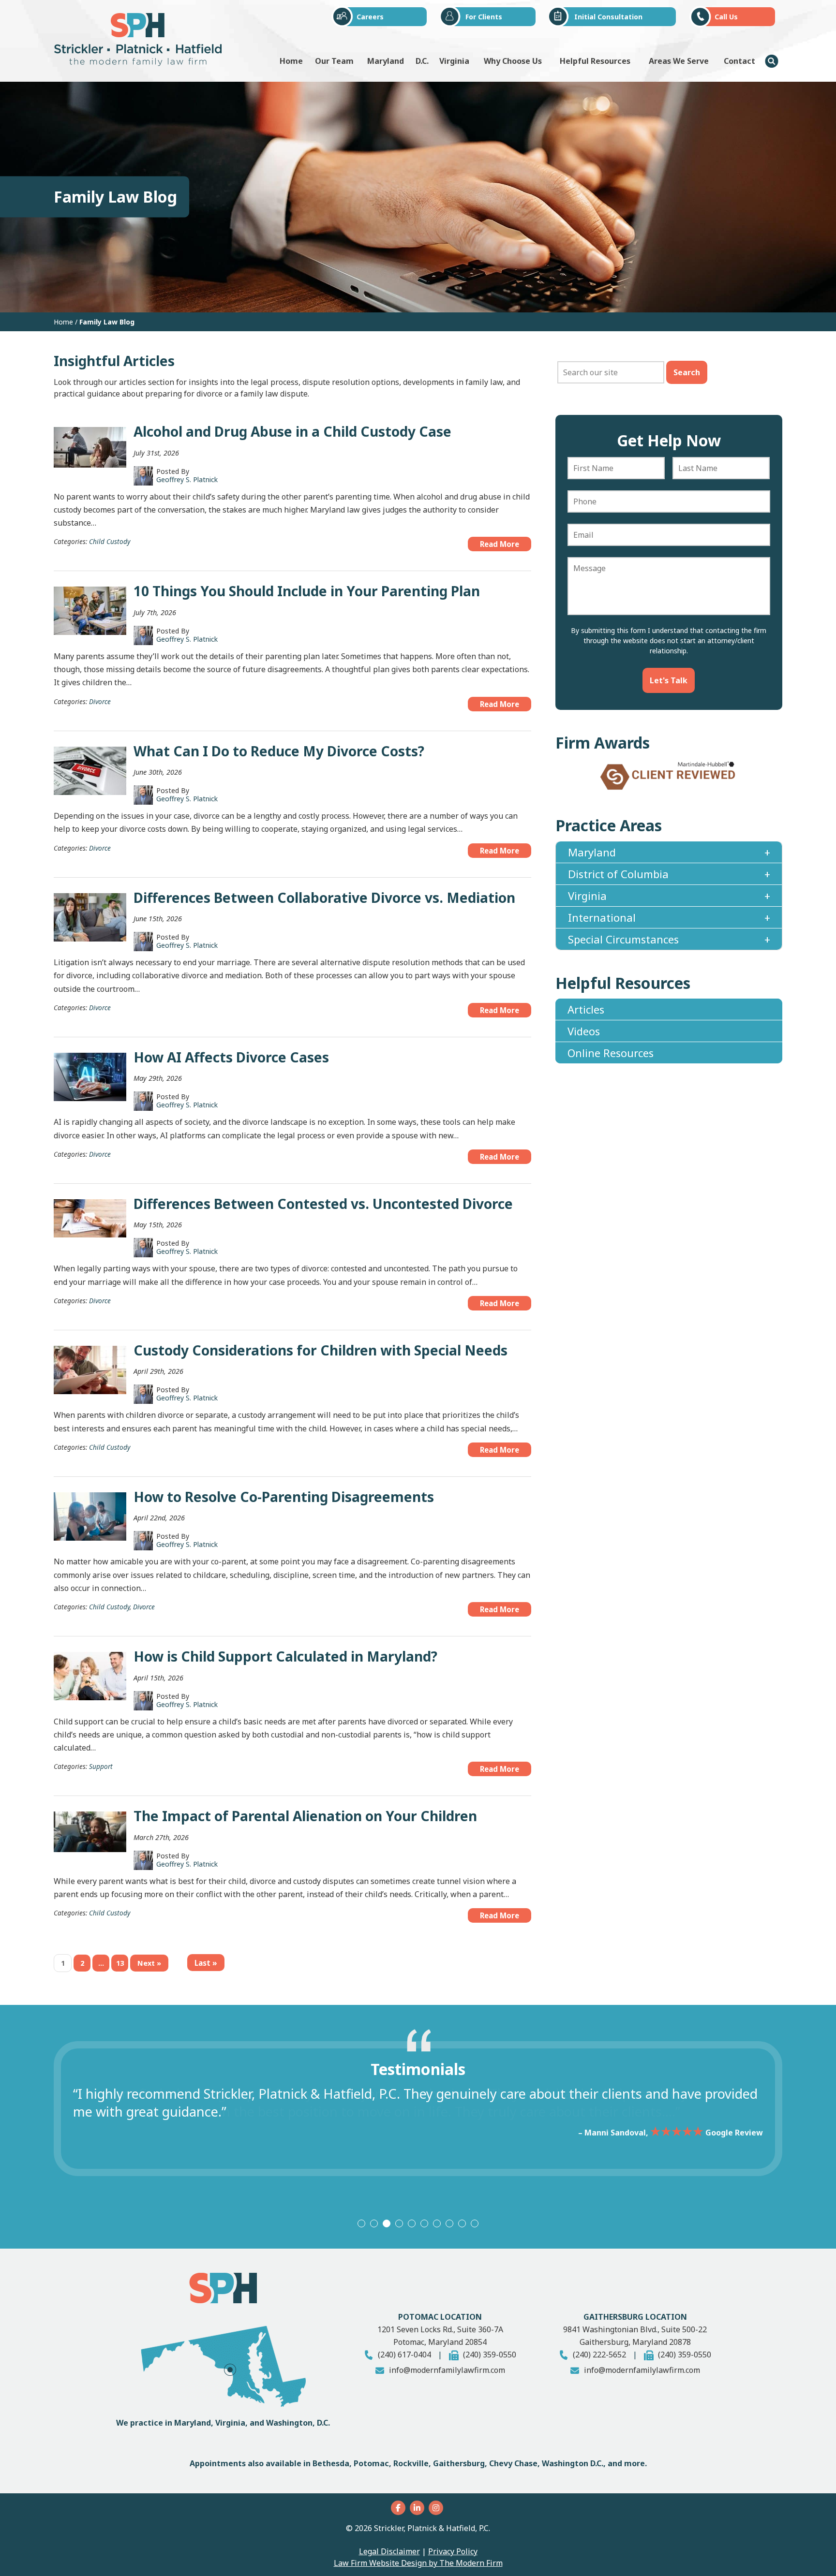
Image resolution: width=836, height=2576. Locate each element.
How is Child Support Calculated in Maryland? (285, 1656)
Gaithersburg (459, 2463)
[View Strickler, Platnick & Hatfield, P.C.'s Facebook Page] (399, 2508)
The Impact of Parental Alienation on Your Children (305, 1816)
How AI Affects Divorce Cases (231, 1057)
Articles (586, 1020)
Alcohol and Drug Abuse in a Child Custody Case (292, 431)
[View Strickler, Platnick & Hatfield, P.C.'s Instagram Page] (437, 2508)
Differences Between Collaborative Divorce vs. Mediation (324, 898)
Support (101, 1766)
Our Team (334, 61)
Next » (149, 1963)
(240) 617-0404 (404, 2355)
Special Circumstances (623, 950)
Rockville (411, 2463)
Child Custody (110, 541)
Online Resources (611, 1063)
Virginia (454, 61)
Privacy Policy (453, 2551)
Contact (739, 61)
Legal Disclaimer (389, 2551)
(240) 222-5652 (599, 2355)
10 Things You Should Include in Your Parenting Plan (307, 591)
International (602, 928)
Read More (500, 544)
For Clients (484, 17)
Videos (584, 1042)
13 (120, 1963)
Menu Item (772, 61)
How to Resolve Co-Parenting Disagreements (284, 1497)
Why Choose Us (513, 61)
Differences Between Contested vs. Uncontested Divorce (323, 1204)
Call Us (726, 17)
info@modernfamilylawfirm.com (447, 2370)
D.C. (422, 61)
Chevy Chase (513, 2463)
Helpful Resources (595, 61)
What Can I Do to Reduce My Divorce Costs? (279, 751)
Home (291, 61)
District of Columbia (618, 884)
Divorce (100, 701)
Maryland (386, 61)
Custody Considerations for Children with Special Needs (321, 1350)
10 (475, 2223)
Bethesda (331, 2463)
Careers (370, 17)
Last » (206, 1963)
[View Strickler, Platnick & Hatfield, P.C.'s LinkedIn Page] (418, 2508)
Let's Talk (669, 680)
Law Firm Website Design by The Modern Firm (418, 2563)
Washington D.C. (573, 2463)
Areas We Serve (679, 61)
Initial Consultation (608, 17)
